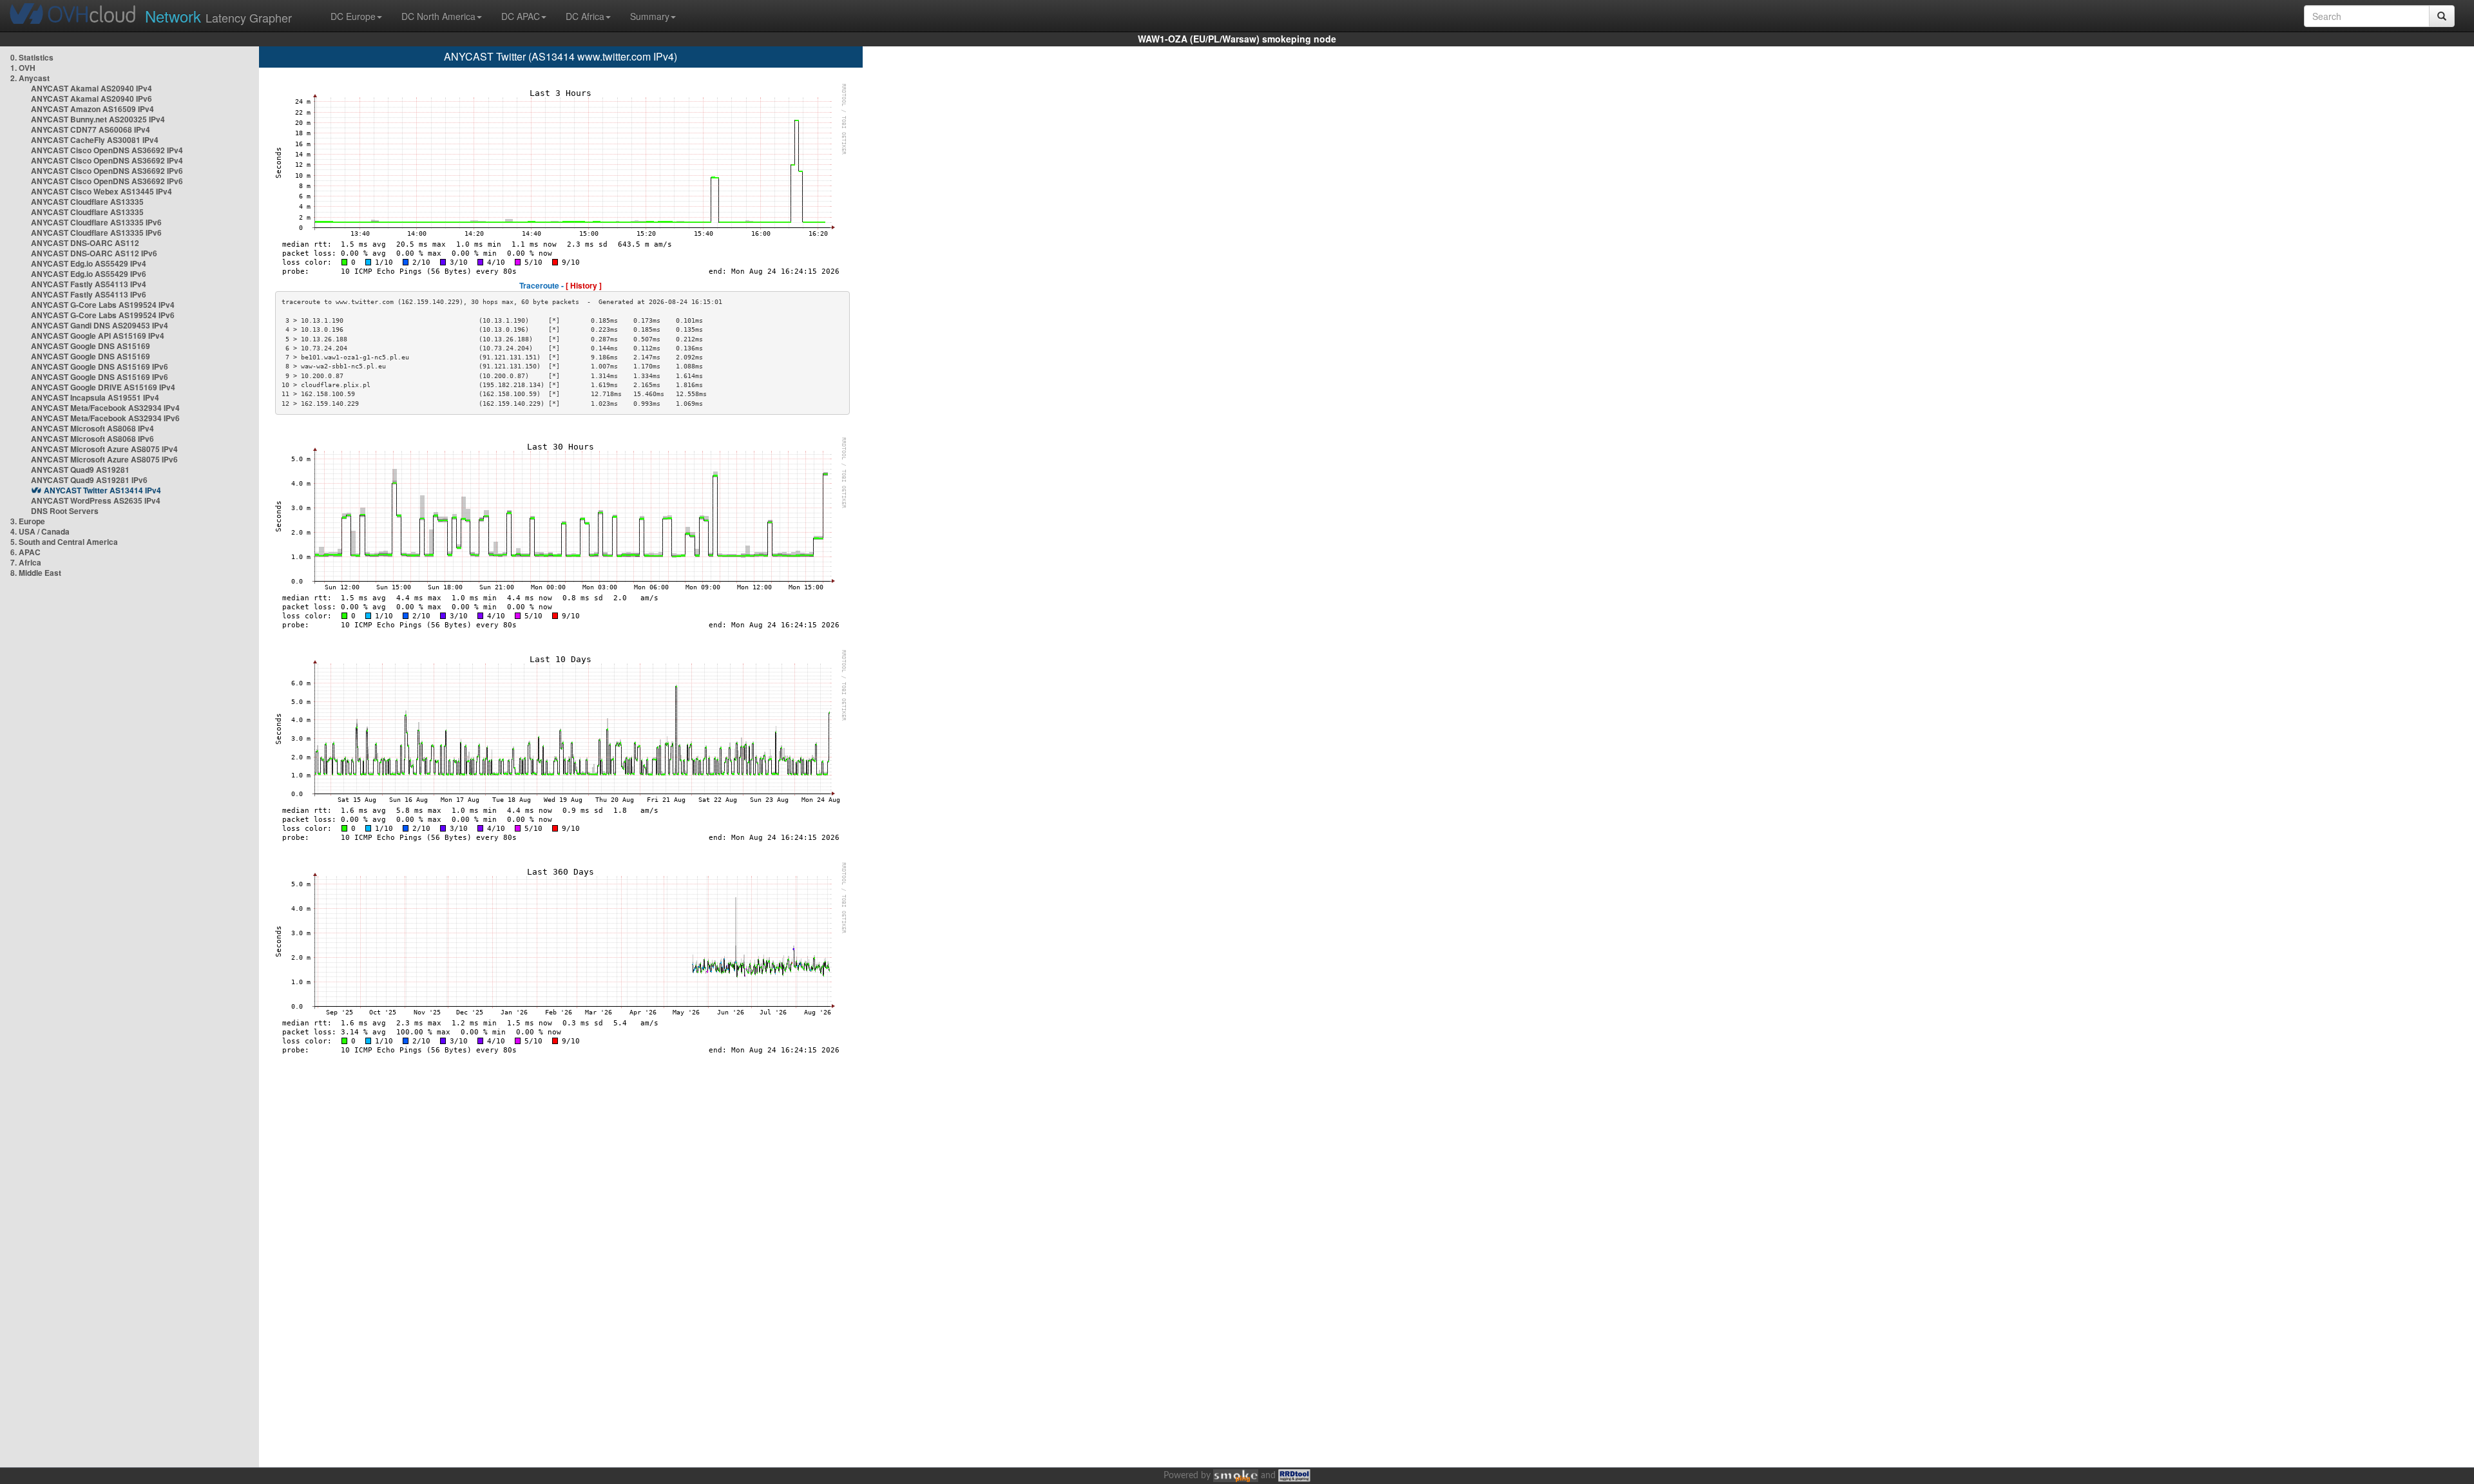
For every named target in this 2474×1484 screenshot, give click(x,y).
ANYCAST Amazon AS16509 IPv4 (92, 109)
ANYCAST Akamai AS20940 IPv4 (91, 88)
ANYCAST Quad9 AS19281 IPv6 (89, 480)
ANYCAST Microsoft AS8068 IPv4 (92, 428)
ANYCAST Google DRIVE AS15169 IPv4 (103, 387)
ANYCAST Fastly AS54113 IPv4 (89, 284)
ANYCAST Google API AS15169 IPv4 (98, 336)
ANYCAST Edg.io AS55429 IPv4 (89, 263)
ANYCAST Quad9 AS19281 (80, 470)
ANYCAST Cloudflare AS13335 (87, 202)
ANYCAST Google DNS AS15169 (91, 346)
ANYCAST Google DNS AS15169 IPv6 (100, 366)
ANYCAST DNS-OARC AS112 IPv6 (94, 253)
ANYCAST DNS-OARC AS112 (85, 243)
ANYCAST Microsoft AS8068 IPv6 (92, 439)
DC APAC (521, 16)
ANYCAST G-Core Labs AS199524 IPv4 (103, 305)
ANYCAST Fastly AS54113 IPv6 (89, 294)
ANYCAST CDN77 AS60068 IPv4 (91, 129)
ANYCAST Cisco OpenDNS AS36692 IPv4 (107, 150)
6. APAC (25, 552)
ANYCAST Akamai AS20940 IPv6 (91, 99)
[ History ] (584, 285)
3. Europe (28, 521)
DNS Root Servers (65, 511)
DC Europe (353, 16)
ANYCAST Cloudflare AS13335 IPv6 (96, 222)
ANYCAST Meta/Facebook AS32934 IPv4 (105, 408)
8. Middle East (36, 573)
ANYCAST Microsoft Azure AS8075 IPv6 (104, 459)
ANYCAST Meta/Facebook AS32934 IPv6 (105, 418)
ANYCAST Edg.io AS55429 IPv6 (89, 274)
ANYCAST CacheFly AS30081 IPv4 (95, 140)
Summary (650, 16)
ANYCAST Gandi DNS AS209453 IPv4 (100, 325)
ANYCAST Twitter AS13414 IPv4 (102, 490)
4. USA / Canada (40, 531)
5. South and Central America (64, 542)
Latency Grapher (218, 16)
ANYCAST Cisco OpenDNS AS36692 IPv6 (107, 171)
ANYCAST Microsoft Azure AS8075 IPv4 (104, 449)
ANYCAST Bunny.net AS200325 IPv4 (98, 119)
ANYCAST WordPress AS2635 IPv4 (96, 500)
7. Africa (26, 562)
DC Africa (585, 16)
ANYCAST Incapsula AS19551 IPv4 (95, 397)
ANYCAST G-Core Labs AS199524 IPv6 (103, 315)
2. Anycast (30, 78)
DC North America (438, 16)
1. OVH (23, 68)
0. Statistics (32, 57)
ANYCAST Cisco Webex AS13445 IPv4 (101, 191)
